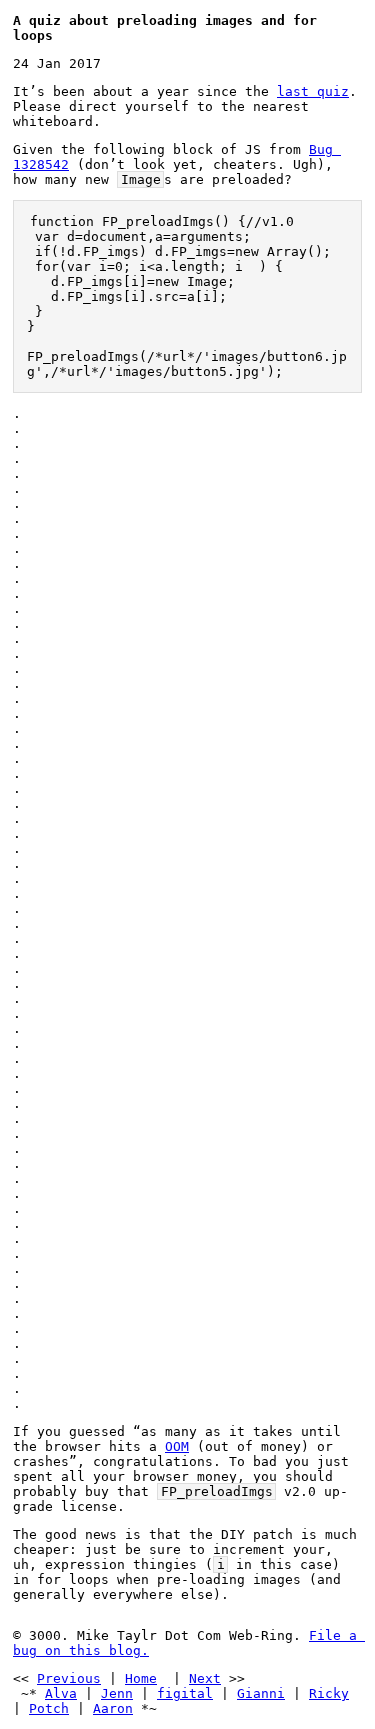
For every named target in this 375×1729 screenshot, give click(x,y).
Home (141, 1678)
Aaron (113, 1708)
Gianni (261, 1693)
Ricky (329, 1693)
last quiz (313, 91)
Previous (69, 1678)
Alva (61, 1693)
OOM (177, 1446)
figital (185, 1693)
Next (205, 1678)
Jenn (117, 1693)
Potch (49, 1708)
